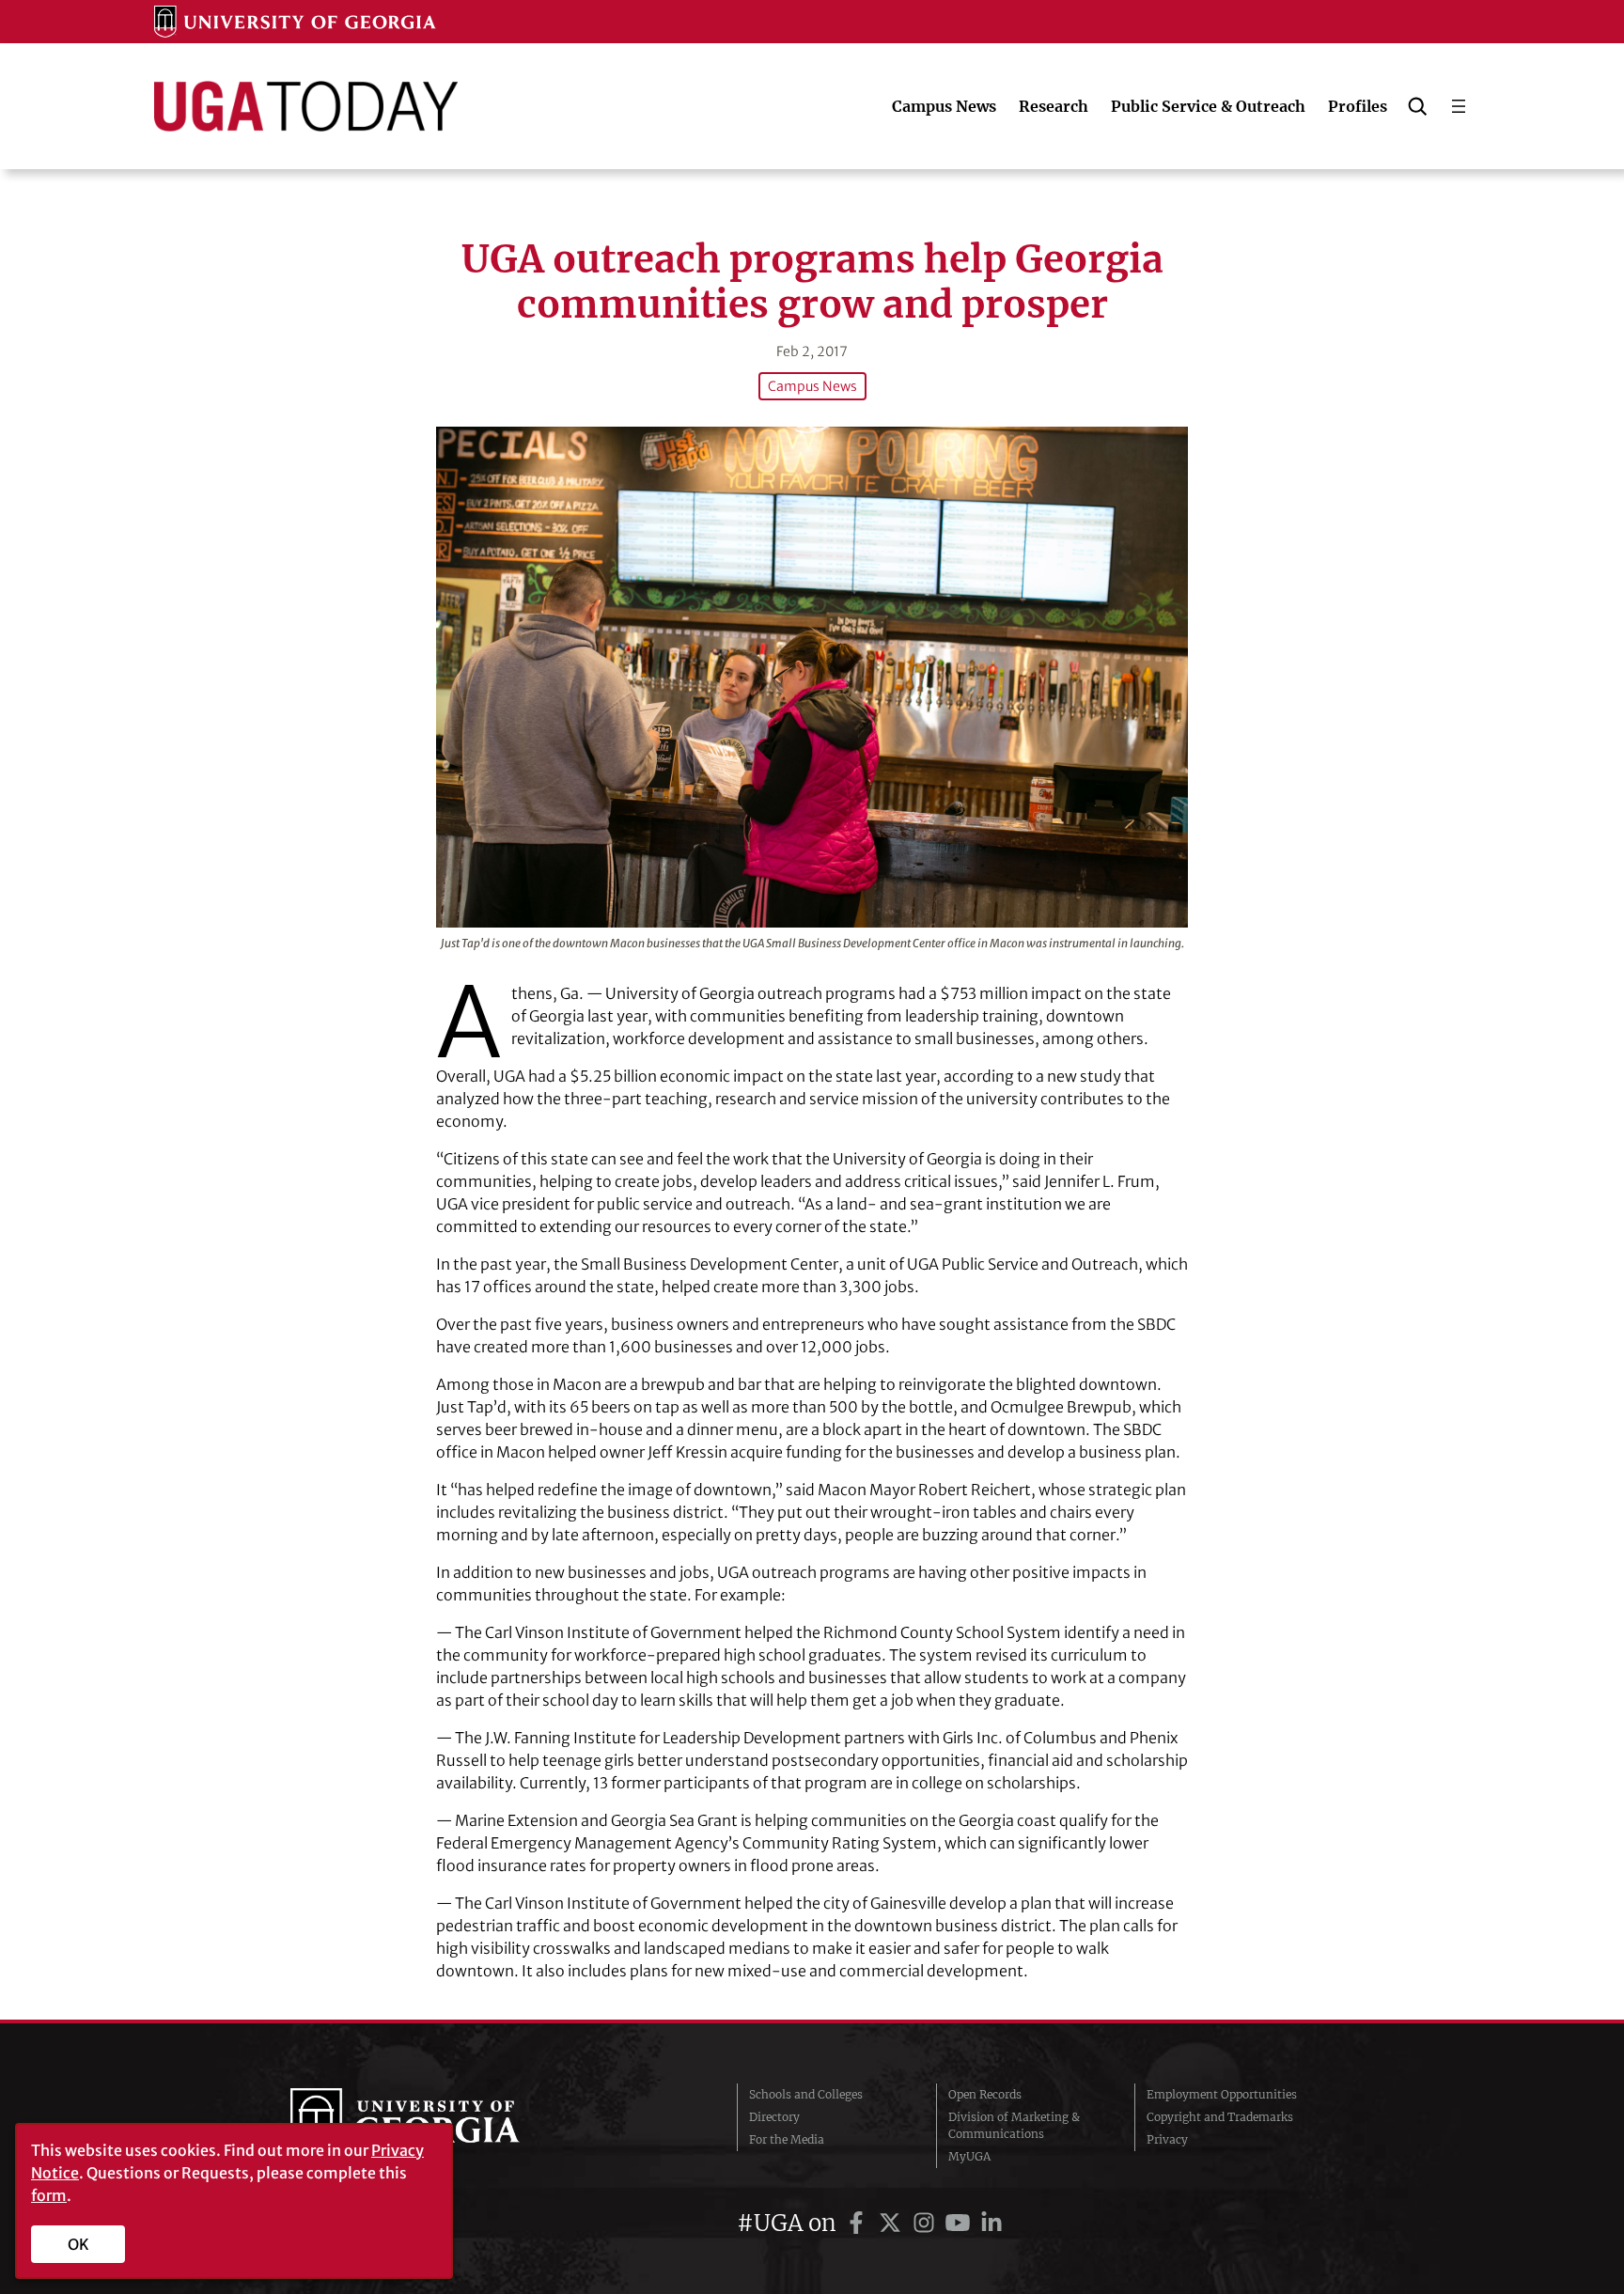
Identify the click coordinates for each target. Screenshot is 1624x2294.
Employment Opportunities (1222, 2094)
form (49, 2195)
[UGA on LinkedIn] (992, 2223)
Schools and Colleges (806, 2094)
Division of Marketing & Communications (1014, 2125)
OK (78, 2244)
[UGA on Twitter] (893, 2223)
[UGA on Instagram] (927, 2223)
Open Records (985, 2094)
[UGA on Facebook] (859, 2223)
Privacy (1167, 2139)
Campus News (812, 386)
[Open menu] (1459, 106)
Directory (774, 2117)
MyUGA (969, 2156)
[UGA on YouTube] (960, 2223)
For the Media (787, 2139)
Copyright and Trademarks (1220, 2117)
